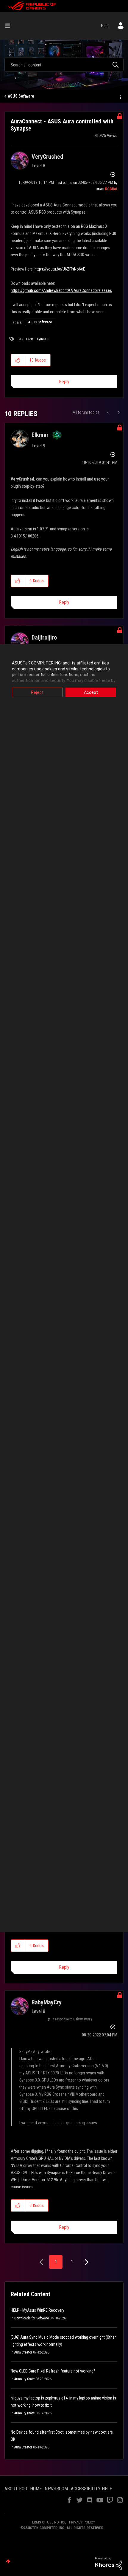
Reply (64, 382)
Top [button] (8, 2561)
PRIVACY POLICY (82, 2522)
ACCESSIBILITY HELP (92, 2489)
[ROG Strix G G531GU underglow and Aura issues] (118, 412)
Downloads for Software (32, 2318)
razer (30, 339)
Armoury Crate (24, 2379)
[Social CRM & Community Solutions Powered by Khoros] (109, 2563)
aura (20, 339)
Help (105, 26)
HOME (36, 2489)
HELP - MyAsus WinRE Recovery (38, 2310)
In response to (72, 2019)
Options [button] (120, 96)
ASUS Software (21, 96)
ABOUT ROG (16, 2489)
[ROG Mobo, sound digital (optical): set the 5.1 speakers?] (108, 412)
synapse (43, 339)
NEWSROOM (56, 2489)
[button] (18, 360)
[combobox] (64, 65)
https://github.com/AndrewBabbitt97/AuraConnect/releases (61, 290)
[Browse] (10, 26)
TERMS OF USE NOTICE (48, 2522)
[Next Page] (86, 2262)
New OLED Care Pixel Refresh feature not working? (53, 2371)
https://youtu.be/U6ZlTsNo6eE (60, 269)
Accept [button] (91, 692)
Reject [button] (37, 692)
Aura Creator (23, 2352)
